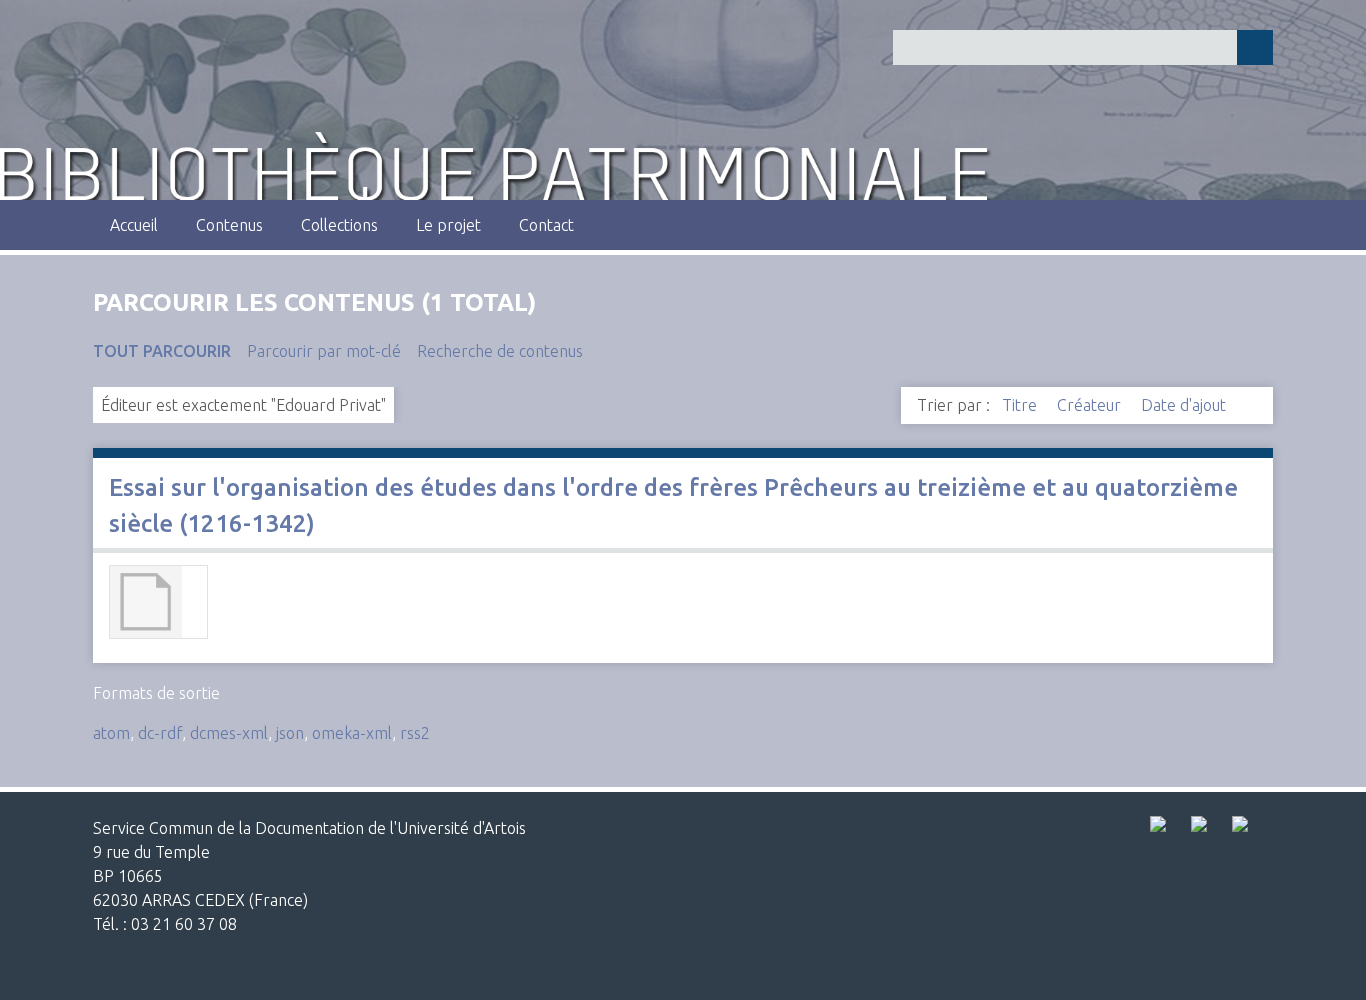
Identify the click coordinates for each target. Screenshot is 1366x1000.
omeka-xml (352, 733)
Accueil (134, 225)
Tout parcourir (162, 351)
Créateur (1091, 405)
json (290, 733)
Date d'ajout (1185, 405)
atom (111, 733)
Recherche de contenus (500, 351)
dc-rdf (160, 733)
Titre (1021, 405)
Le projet (448, 225)
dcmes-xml (229, 733)
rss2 (415, 733)
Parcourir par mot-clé (324, 351)
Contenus (229, 225)
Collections (339, 225)
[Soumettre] (1255, 47)
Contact (546, 225)
